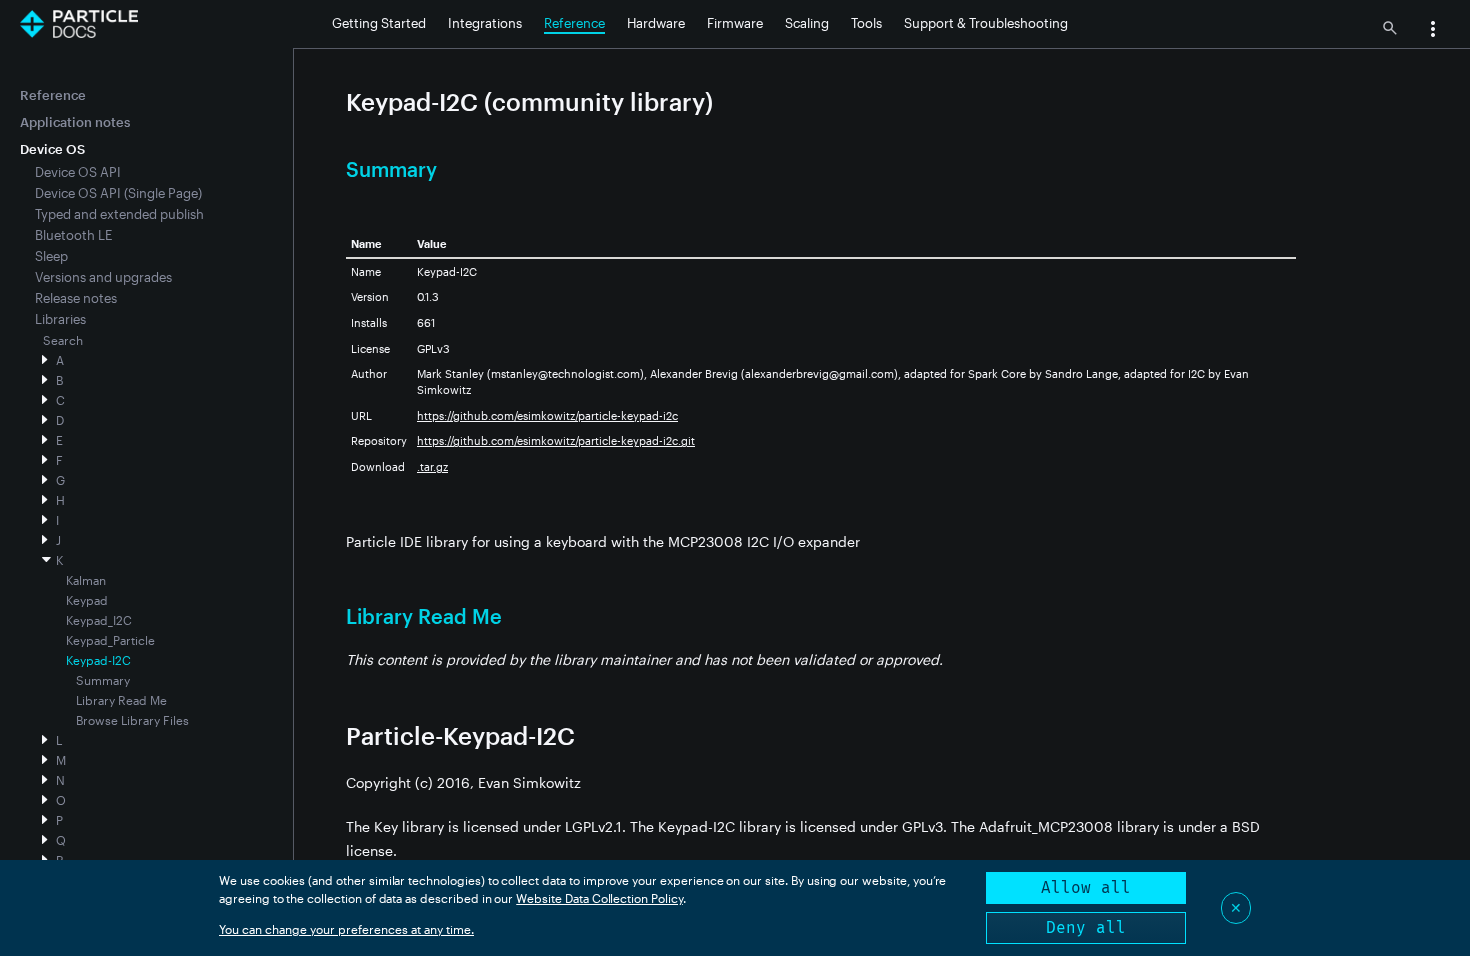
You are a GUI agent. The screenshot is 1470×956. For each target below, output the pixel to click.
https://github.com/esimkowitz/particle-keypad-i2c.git (556, 440)
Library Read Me (121, 700)
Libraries (60, 319)
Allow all (1086, 887)
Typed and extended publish (119, 214)
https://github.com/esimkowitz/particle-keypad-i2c (547, 415)
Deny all (1086, 927)
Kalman (86, 580)
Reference (574, 23)
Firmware (735, 23)
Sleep (51, 256)
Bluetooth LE (73, 235)
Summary (103, 680)
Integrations (485, 23)
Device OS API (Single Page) (118, 193)
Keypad (87, 600)
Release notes (76, 298)
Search (63, 340)
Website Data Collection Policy (599, 898)
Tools (866, 23)
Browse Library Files (132, 720)
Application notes (75, 122)
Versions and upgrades (103, 277)
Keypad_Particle (110, 640)
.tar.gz (432, 466)
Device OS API (78, 172)
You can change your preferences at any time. (346, 929)
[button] (1433, 31)
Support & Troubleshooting (986, 23)
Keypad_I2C (99, 620)
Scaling (807, 23)
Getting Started (379, 23)
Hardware (656, 23)
